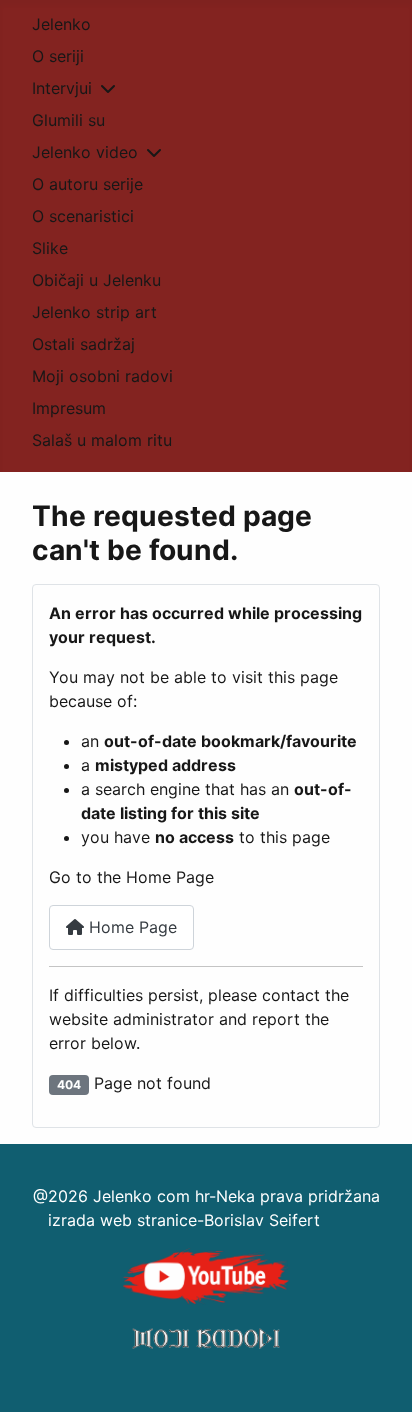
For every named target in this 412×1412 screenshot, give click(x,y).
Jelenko (61, 24)
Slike (50, 248)
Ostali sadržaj (83, 344)
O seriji (58, 56)
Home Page (130, 927)
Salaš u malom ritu (102, 440)
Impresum (69, 408)
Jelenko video (85, 152)
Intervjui (62, 88)
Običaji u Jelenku (96, 280)
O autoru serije (87, 184)
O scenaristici (83, 216)
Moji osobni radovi (102, 376)
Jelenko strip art (94, 312)
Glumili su (68, 120)
